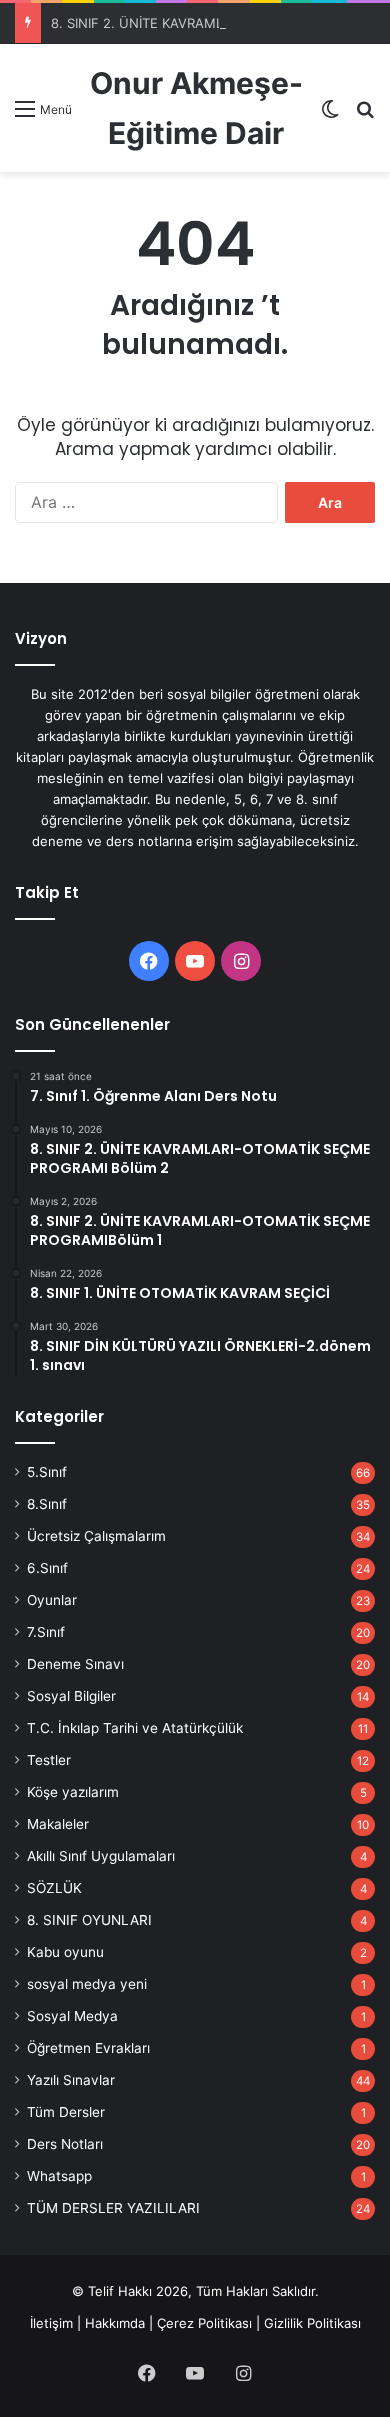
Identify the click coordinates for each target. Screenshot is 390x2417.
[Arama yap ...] (365, 115)
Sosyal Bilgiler (71, 1696)
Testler (49, 1760)
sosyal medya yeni (87, 1984)
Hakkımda (115, 2323)
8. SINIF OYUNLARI (89, 1920)
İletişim (51, 2323)
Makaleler (58, 1824)
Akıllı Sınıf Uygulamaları (101, 1856)
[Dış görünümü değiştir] (330, 115)
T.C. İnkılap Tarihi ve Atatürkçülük (135, 1728)
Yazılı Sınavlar (71, 2080)
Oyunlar (52, 1600)
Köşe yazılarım (73, 1792)
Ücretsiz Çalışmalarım (96, 1536)
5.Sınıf (47, 1472)
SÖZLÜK (54, 1888)
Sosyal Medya (72, 2016)
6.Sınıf (47, 1568)
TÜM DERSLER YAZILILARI (113, 2208)
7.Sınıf (46, 1632)
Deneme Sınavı (75, 1664)
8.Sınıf (47, 1504)
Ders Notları (65, 2144)
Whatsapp (59, 2176)
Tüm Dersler (66, 2112)
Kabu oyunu (65, 1952)
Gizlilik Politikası (312, 2323)
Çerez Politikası (204, 2323)
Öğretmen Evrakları (88, 2048)
